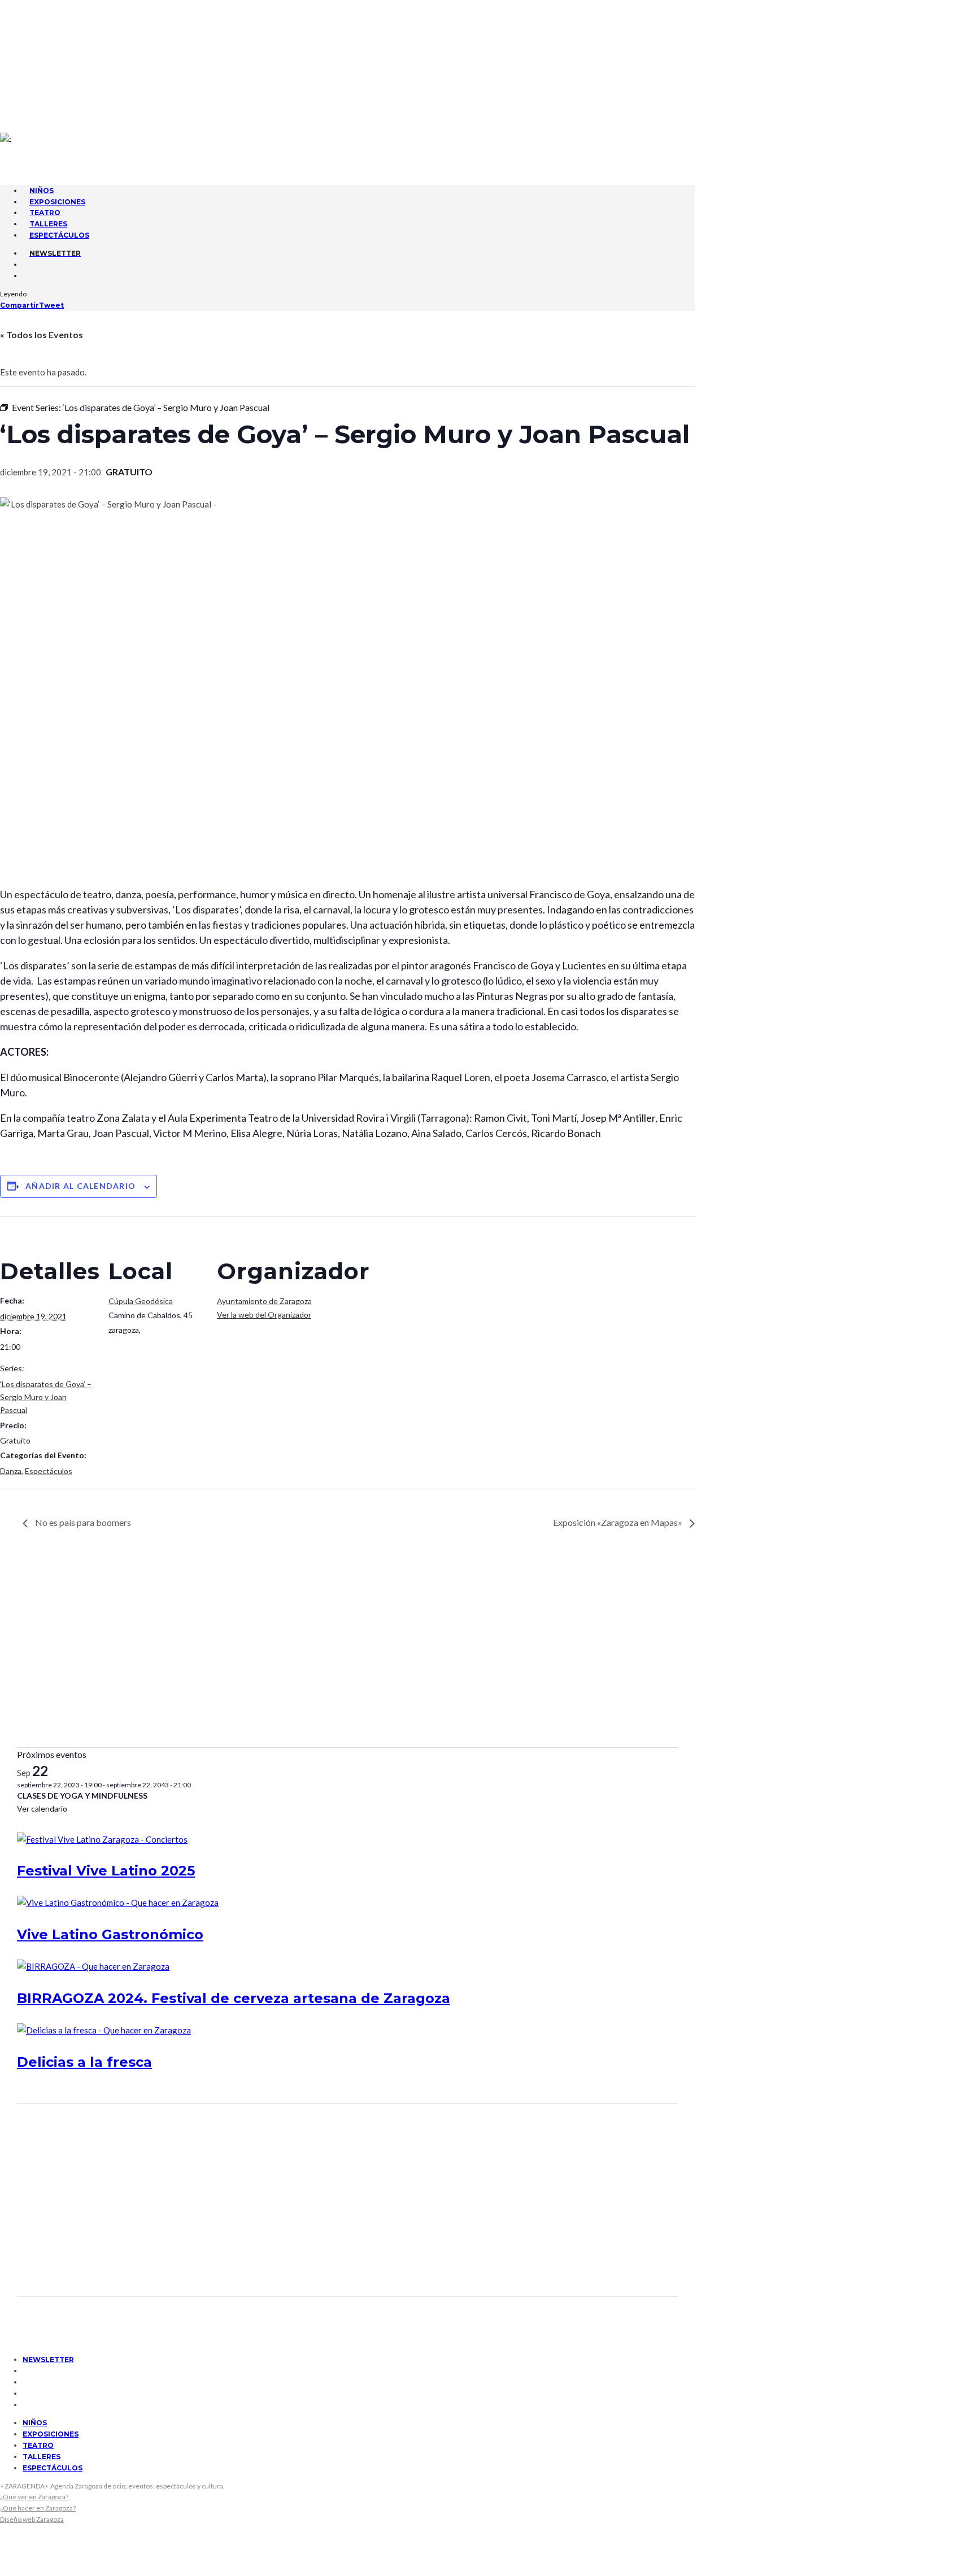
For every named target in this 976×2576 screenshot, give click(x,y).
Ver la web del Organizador (264, 1315)
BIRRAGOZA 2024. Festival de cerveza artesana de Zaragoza (234, 1998)
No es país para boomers (82, 1522)
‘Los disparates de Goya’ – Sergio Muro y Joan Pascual (46, 1397)
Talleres (42, 2457)
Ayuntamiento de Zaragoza (264, 1301)
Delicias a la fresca (84, 2062)
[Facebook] (27, 59)
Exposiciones (51, 2434)
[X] (27, 72)
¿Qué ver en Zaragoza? (34, 2497)
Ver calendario (42, 1809)
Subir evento (53, 42)
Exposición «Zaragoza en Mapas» (618, 1522)
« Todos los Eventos (42, 334)
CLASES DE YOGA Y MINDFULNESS (82, 1796)
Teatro (38, 2445)
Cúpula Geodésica (141, 1301)
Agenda (41, 21)
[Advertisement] (347, 1651)
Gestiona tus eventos (71, 32)
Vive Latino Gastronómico (110, 1934)
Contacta (46, 11)
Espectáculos (59, 235)
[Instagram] (27, 84)
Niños (35, 2423)
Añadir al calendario (80, 1186)
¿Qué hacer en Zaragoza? (38, 2508)
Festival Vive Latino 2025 (106, 1871)
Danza (11, 1471)
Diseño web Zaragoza (32, 2519)
